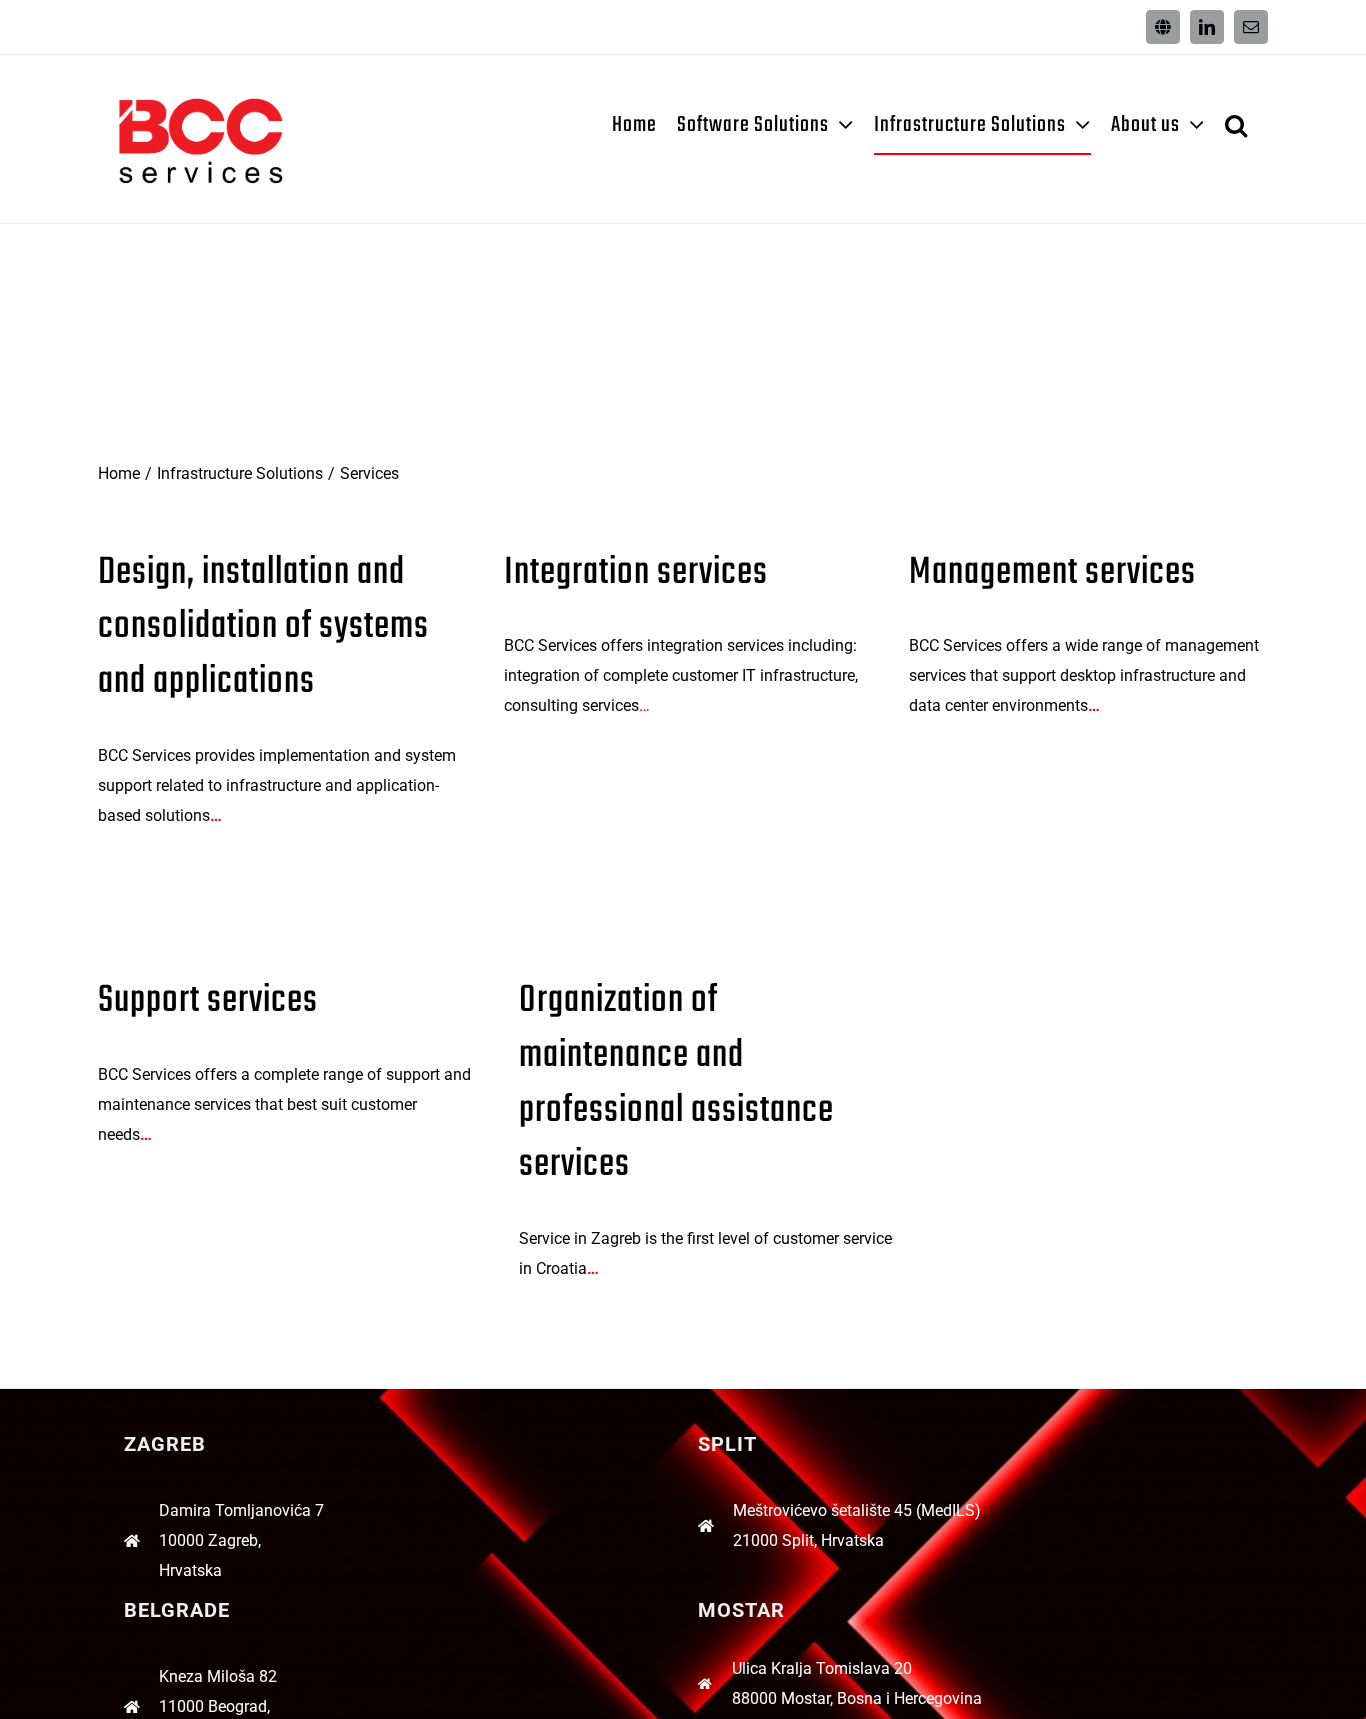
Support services (208, 1001)
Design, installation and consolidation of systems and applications (263, 627)
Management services (1052, 573)
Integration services (636, 573)
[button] (1236, 125)
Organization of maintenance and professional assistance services (676, 1083)
